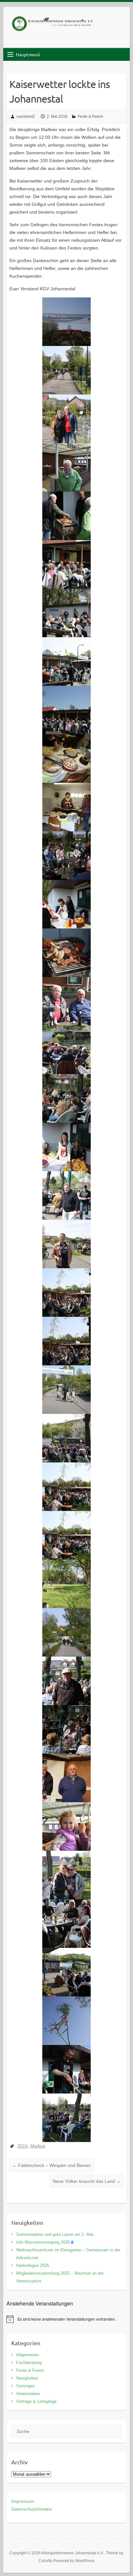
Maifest (38, 2146)
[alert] (66, 2319)
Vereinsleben (28, 2394)
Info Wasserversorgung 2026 (43, 2242)
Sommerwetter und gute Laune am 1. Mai (55, 2234)
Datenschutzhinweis (32, 2509)
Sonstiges (26, 2386)
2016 (23, 2146)
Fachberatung (29, 2363)
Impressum (23, 2501)
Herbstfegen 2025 (33, 2265)
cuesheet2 (26, 117)
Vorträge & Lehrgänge (36, 2401)
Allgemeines (28, 2355)
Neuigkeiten (27, 2378)
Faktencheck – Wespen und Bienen (51, 2165)
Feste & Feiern (91, 117)
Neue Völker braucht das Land (87, 2181)
